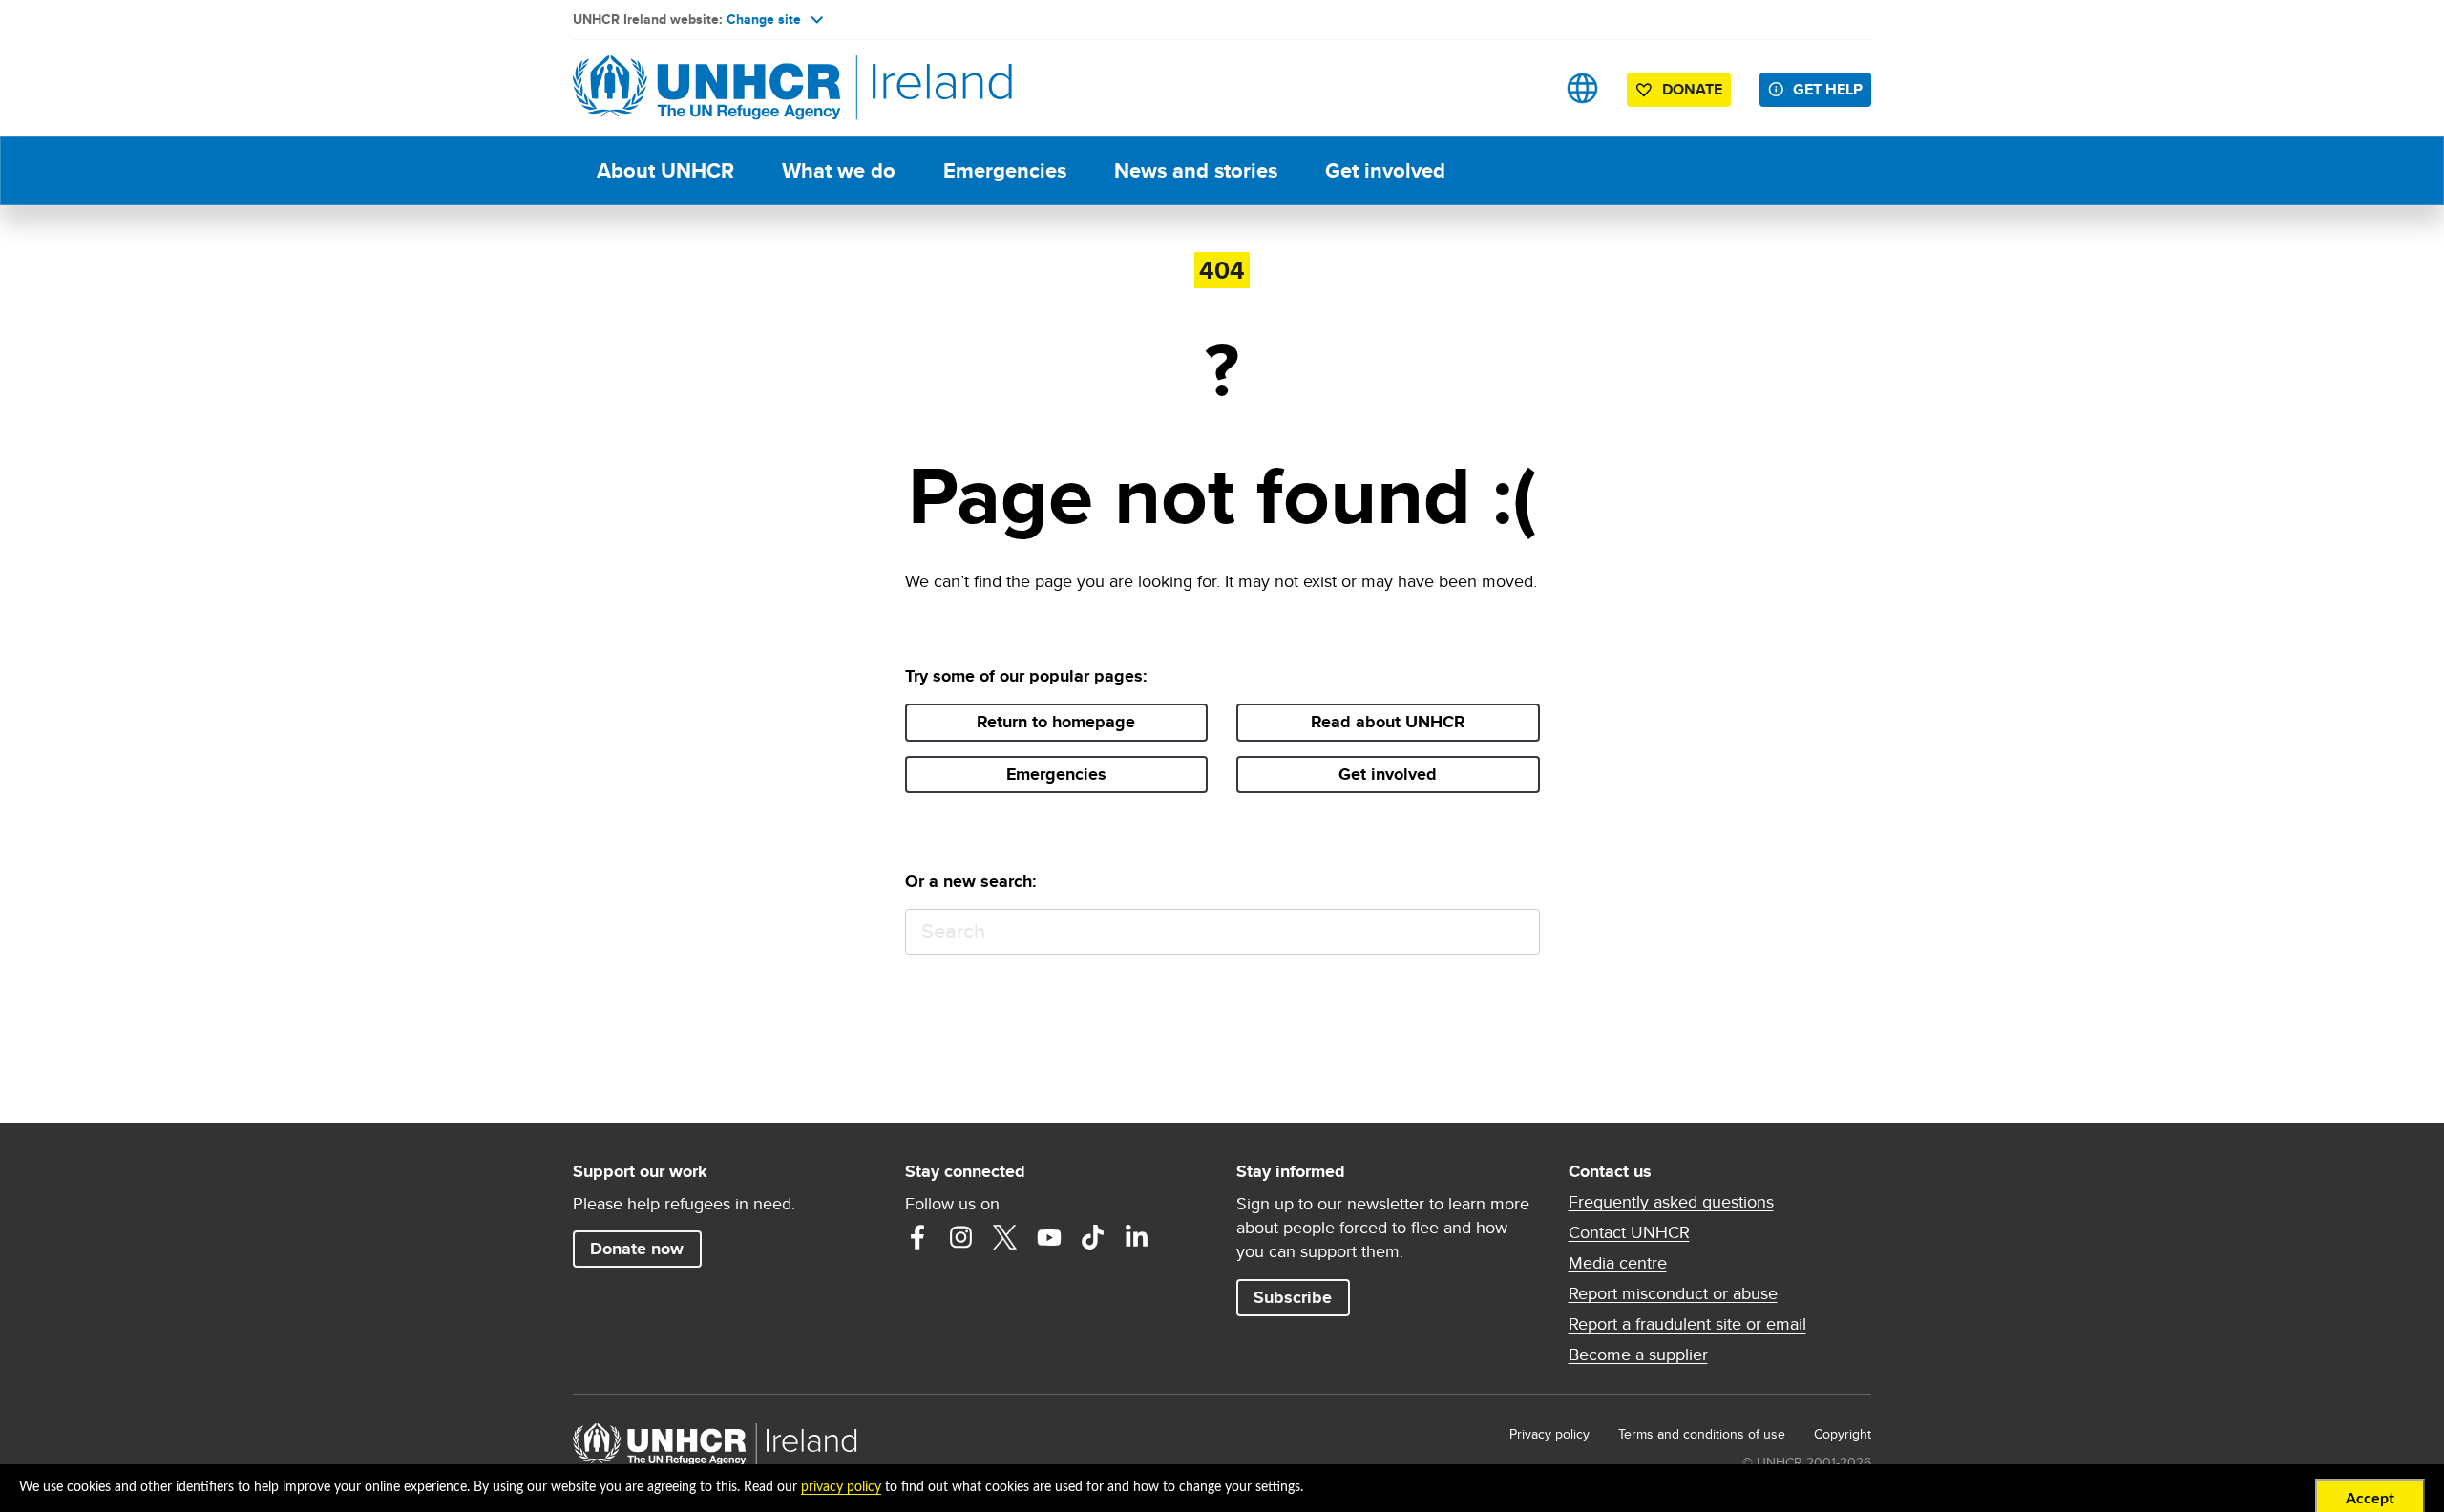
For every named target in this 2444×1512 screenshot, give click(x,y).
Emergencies (1005, 170)
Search (1517, 932)
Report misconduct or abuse (1673, 1293)
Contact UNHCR (1629, 1232)
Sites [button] (1582, 88)
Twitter (1005, 1237)
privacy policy (841, 1487)
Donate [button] (1692, 89)
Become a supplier (1638, 1354)
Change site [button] (764, 19)
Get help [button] (1828, 89)
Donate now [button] (637, 1249)
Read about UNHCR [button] (1388, 722)
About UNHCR (665, 170)
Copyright (1843, 1434)
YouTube (1049, 1237)
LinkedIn (1137, 1237)
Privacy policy (1549, 1434)
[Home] (706, 88)
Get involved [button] (1388, 774)
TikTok (1093, 1237)
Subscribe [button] (1293, 1297)
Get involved (1385, 170)
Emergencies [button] (1056, 774)
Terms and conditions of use (1702, 1434)
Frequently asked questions (1671, 1202)
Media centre (1618, 1263)
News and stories (1196, 170)
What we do (839, 170)
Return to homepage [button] (1056, 722)
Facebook (917, 1237)
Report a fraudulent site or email (1687, 1324)
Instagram (961, 1237)
